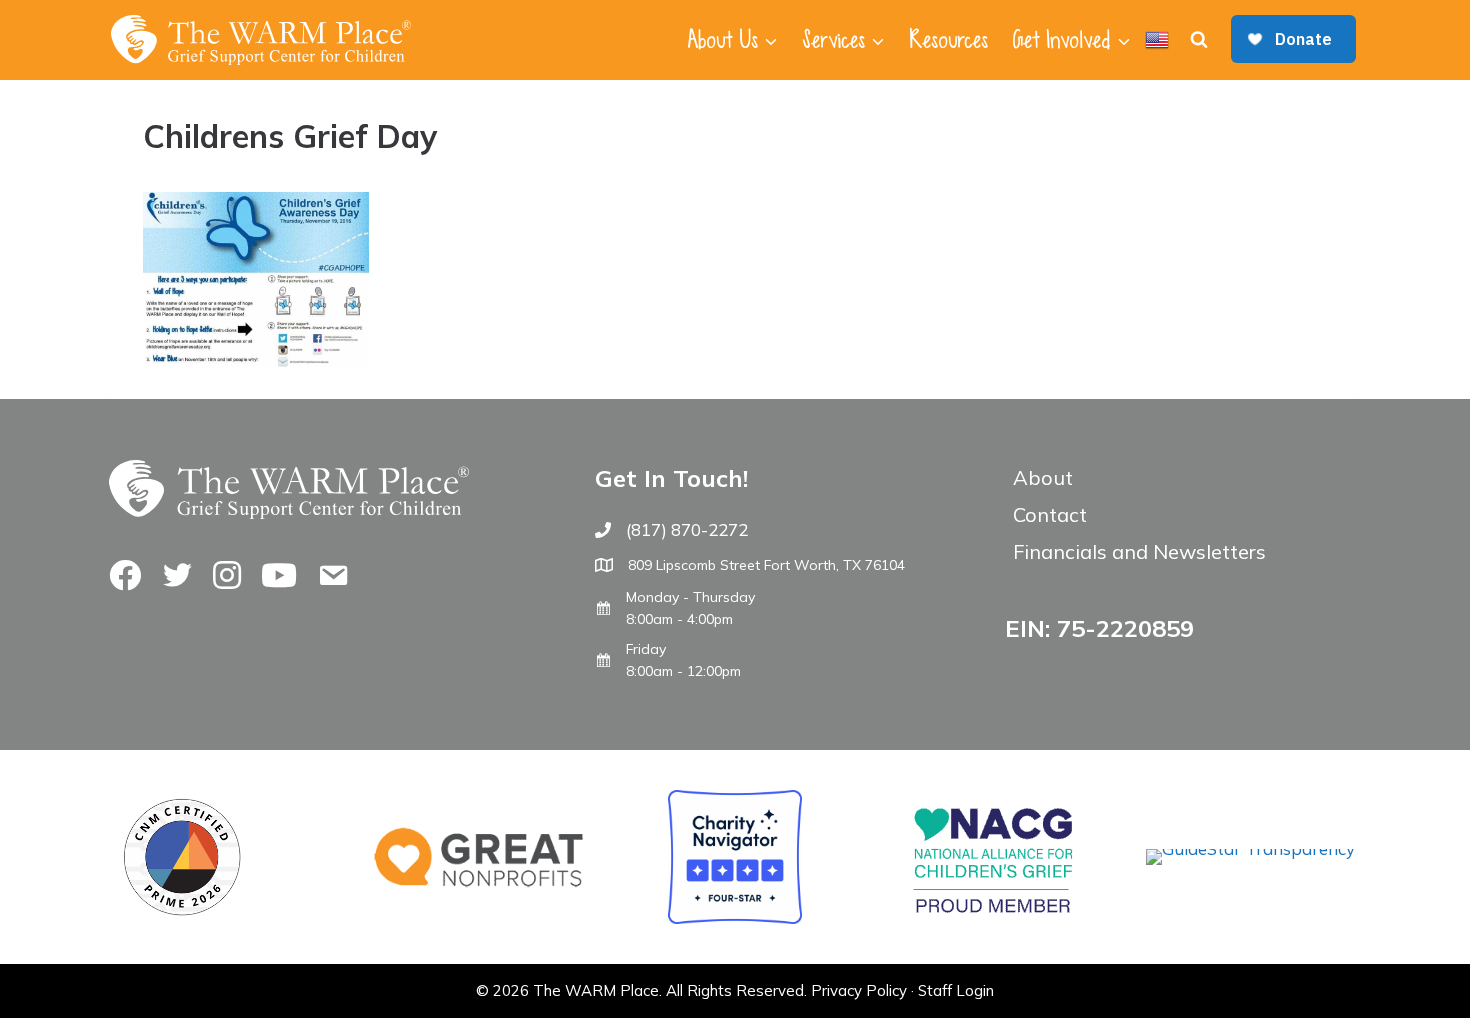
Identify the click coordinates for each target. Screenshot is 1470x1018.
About (1043, 477)
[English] (1157, 40)
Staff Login (956, 990)
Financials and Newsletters (1139, 551)
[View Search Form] (1199, 40)
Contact (1050, 514)
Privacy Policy (859, 990)
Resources (948, 40)
